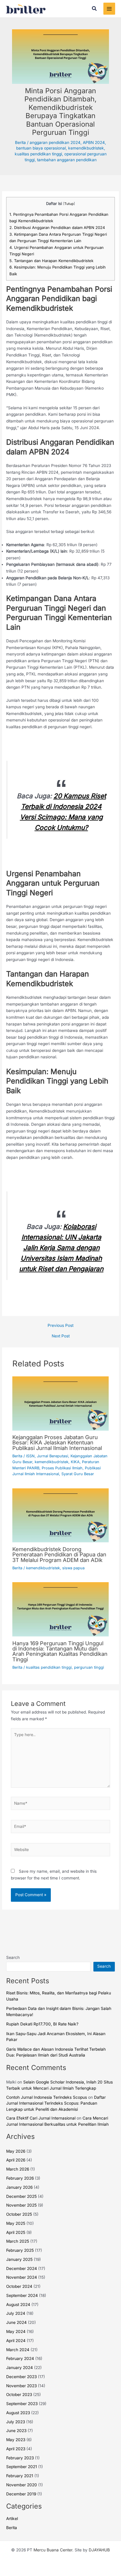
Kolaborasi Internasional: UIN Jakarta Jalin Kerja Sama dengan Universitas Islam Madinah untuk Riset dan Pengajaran (61, 1248)
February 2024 (20, 2358)
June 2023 (16, 2431)
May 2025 (16, 2223)
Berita (20, 142)
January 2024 (20, 2368)
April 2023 (16, 2449)
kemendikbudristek (86, 148)
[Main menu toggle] (109, 9)
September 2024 (22, 2295)
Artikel (12, 2519)
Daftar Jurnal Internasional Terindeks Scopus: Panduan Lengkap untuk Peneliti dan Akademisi (56, 2103)
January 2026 (19, 2187)
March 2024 (18, 2350)
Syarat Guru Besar (78, 1474)
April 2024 (16, 2341)
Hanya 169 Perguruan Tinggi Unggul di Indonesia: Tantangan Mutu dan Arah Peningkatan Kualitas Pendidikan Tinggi (60, 1651)
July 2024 (16, 2313)
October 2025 (19, 2214)
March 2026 (18, 2169)
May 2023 (16, 2440)
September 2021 (22, 2467)
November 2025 (21, 2205)
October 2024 (19, 2286)
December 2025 (21, 2196)
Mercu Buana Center (53, 2550)
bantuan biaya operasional (41, 148)
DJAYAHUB (99, 2550)
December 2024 (22, 2268)
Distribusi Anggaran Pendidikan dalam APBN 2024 (57, 227)
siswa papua (73, 1568)
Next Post (61, 1336)
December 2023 (21, 2377)
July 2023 (16, 2422)
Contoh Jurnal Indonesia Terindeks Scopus (47, 2097)
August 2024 (18, 2305)
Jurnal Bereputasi (53, 1456)
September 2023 (22, 2404)
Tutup (69, 204)
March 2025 (18, 2241)
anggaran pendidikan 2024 (55, 142)
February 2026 (20, 2178)
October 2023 (19, 2395)
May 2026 (16, 2151)
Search (13, 1957)
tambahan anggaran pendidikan (67, 160)
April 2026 (16, 2160)
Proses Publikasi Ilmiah (62, 1468)
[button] (95, 9)
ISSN (30, 1456)
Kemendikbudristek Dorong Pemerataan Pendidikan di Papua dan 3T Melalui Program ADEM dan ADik (59, 1554)
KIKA (75, 1462)
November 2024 (22, 2277)
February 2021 (20, 2476)
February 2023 (20, 2458)
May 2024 (16, 2332)
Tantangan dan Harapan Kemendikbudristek (51, 261)
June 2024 (16, 2322)
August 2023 (18, 2413)
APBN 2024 (94, 142)
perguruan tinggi (89, 1667)
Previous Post (60, 1326)
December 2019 (21, 2494)
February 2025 (20, 2250)
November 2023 (21, 2386)
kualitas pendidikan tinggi (38, 154)
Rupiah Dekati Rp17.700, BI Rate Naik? (42, 2024)
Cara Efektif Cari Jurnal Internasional (41, 2118)
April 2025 (16, 2232)
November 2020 (22, 2485)
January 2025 (19, 2259)
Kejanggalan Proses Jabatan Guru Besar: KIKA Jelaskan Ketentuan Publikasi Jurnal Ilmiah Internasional (57, 1442)
